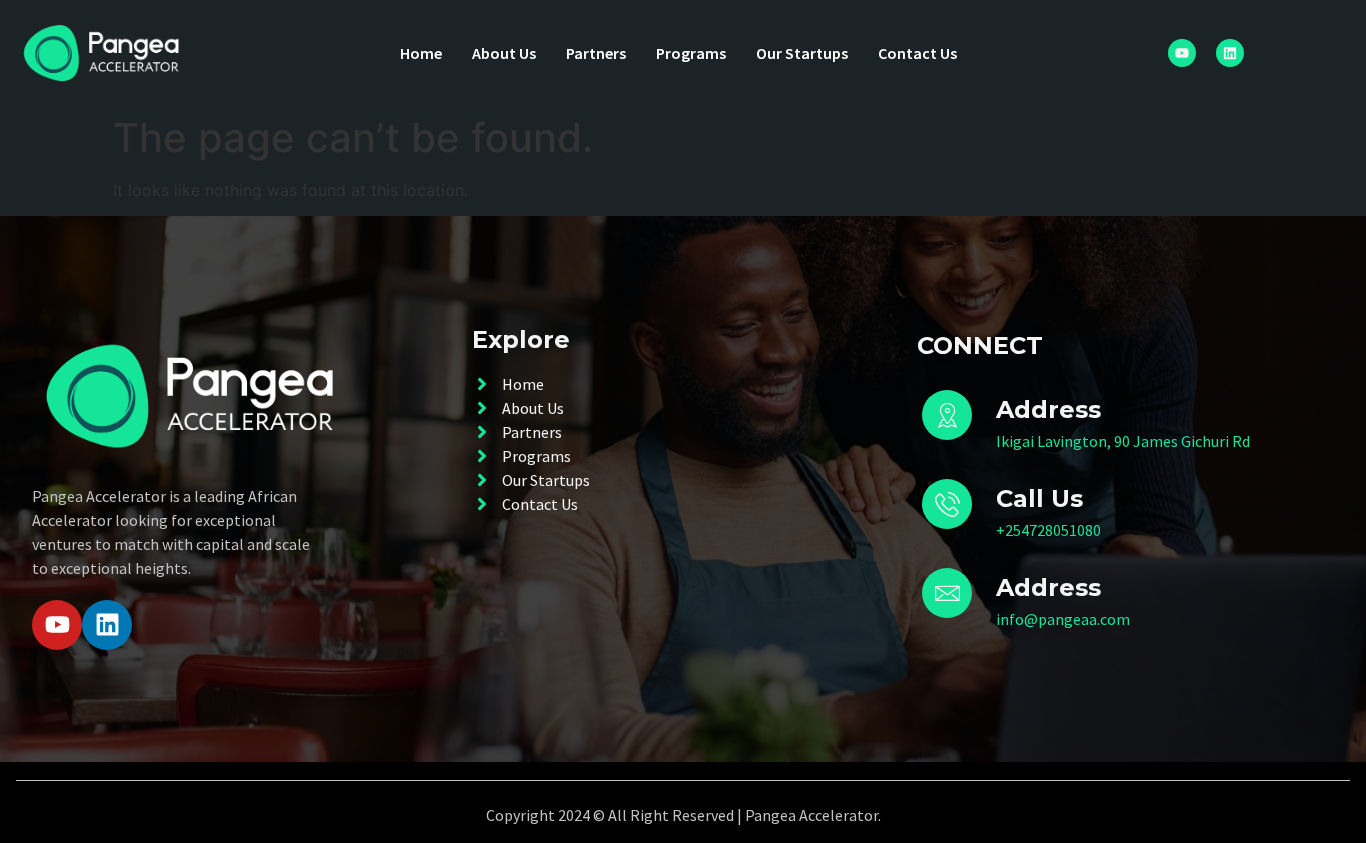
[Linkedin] (1230, 53)
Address (1048, 587)
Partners (596, 53)
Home (421, 53)
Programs (691, 53)
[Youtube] (1182, 53)
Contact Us (917, 53)
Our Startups (802, 53)
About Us (504, 53)
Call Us (1039, 498)
